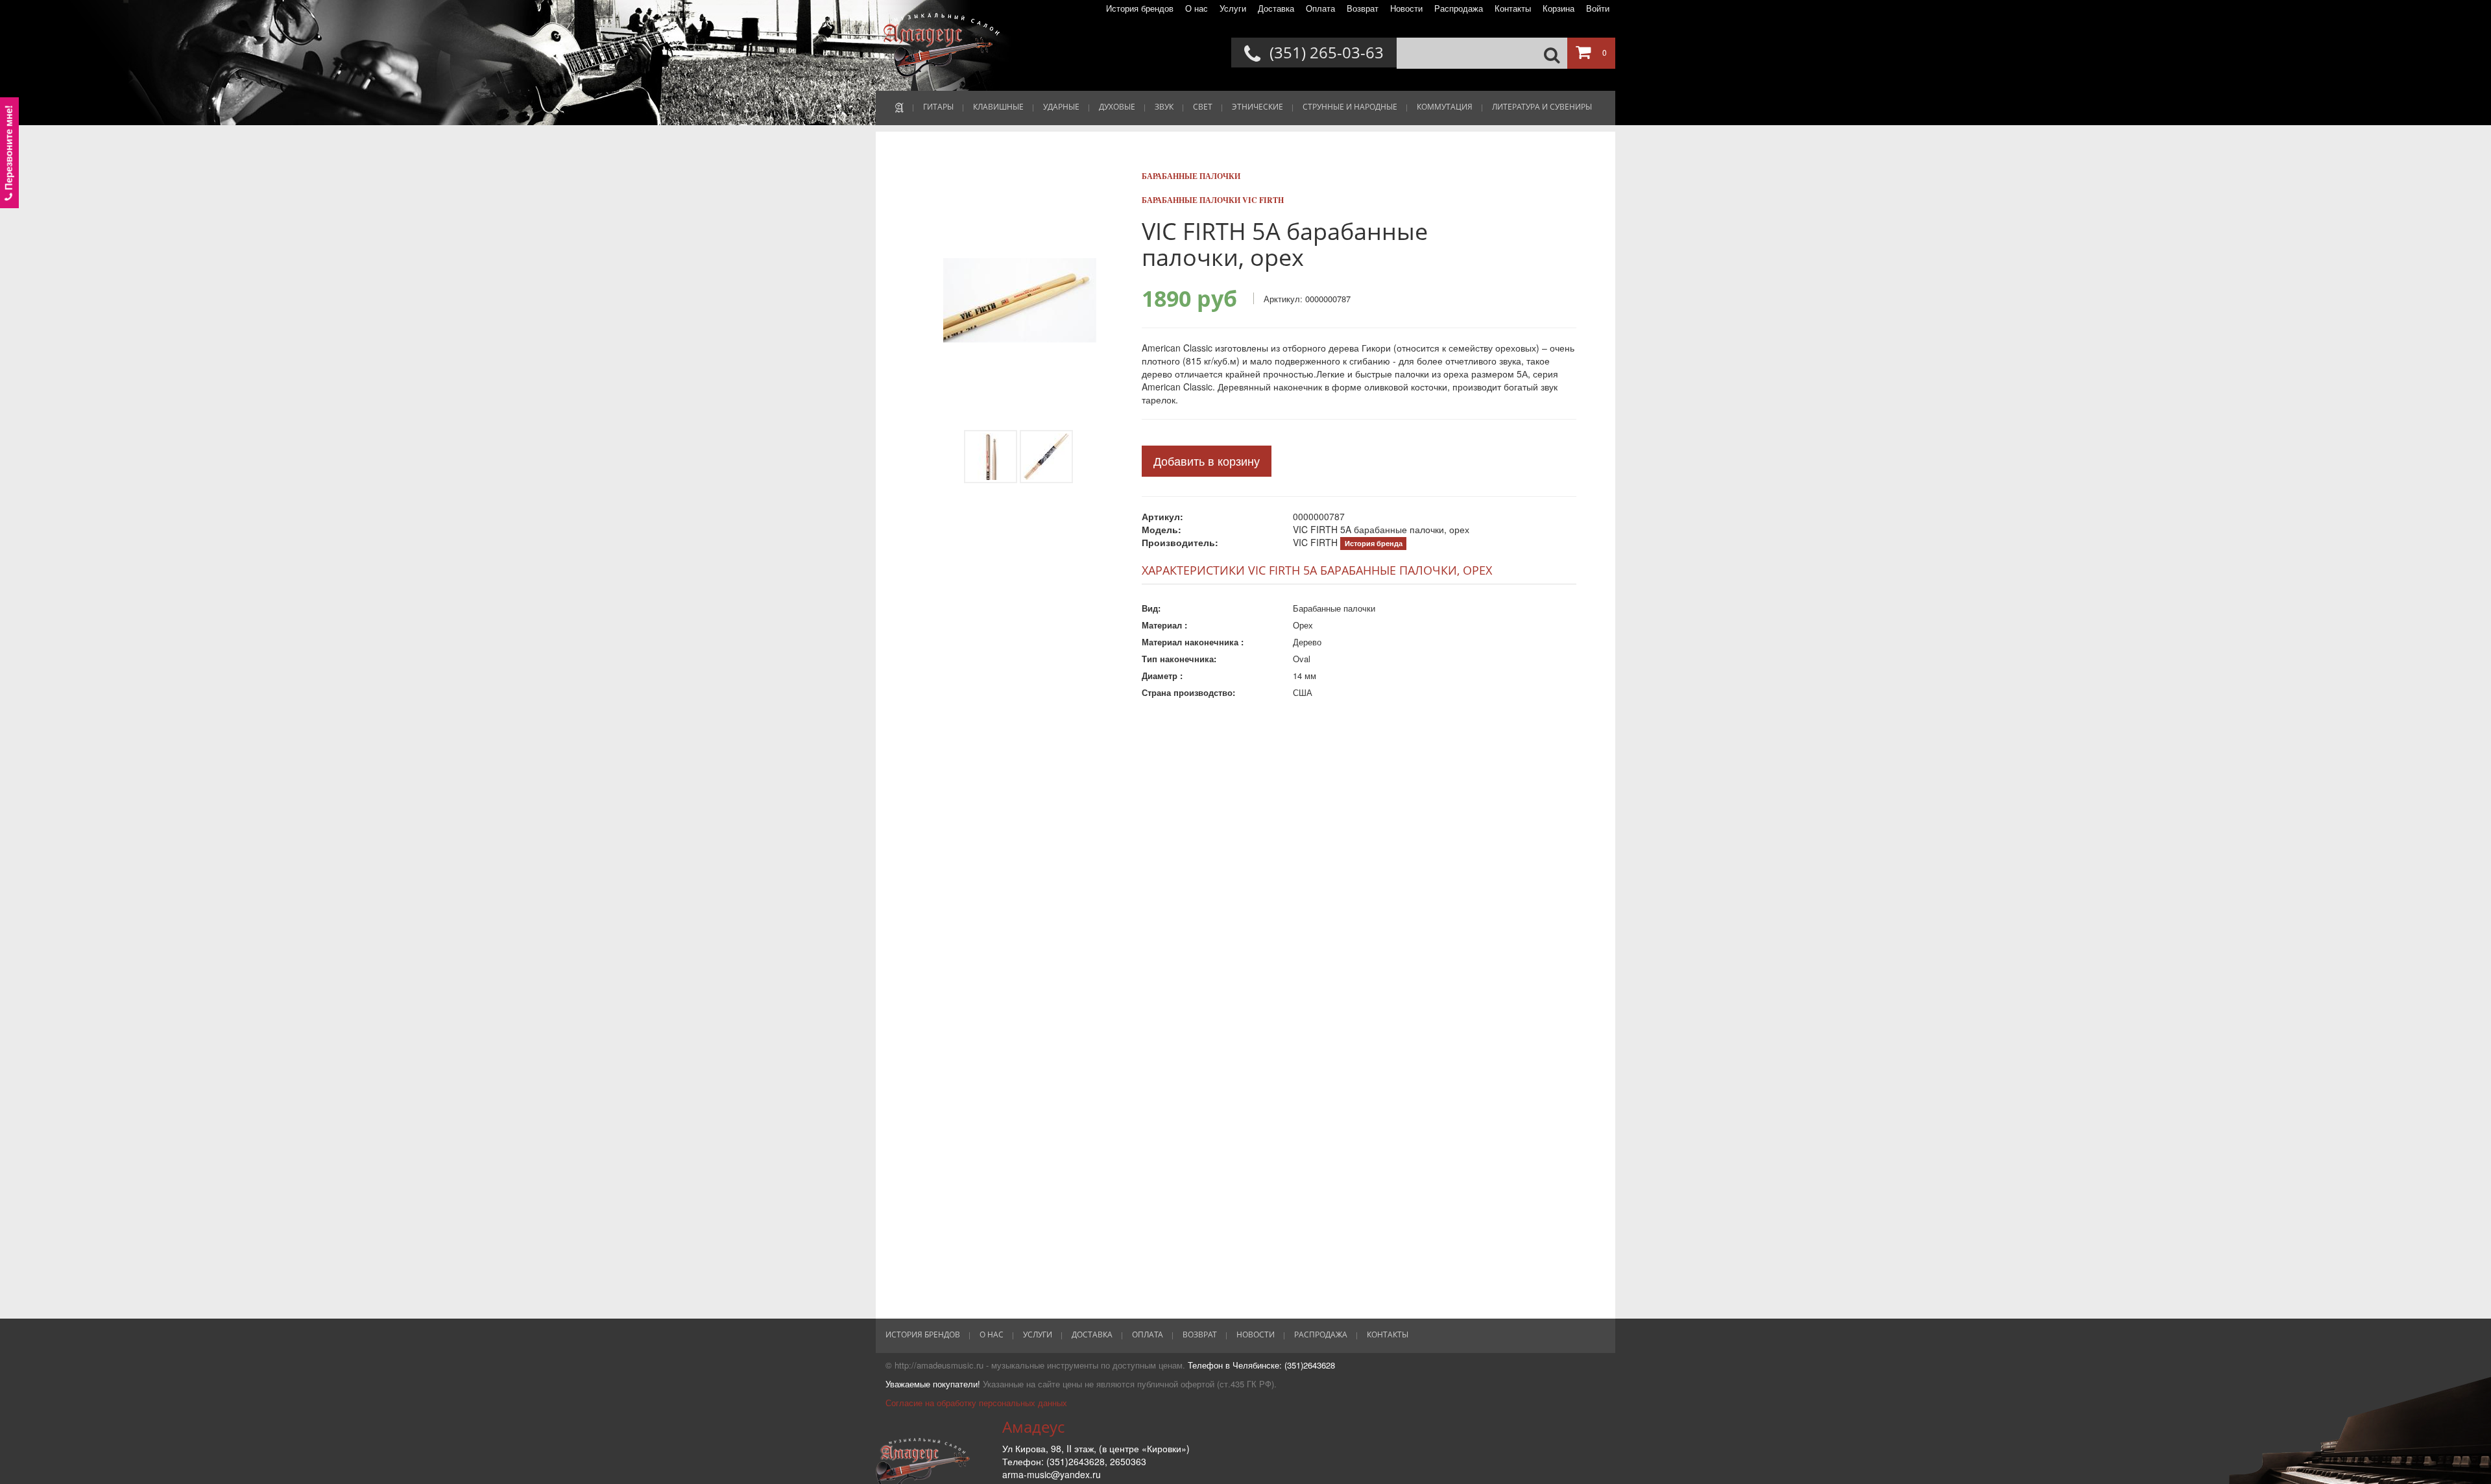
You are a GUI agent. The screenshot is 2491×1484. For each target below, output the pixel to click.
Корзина (1558, 8)
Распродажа (1459, 8)
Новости (1406, 8)
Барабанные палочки (1191, 176)
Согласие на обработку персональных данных (976, 1403)
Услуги (1233, 8)
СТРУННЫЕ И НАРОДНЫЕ (1350, 107)
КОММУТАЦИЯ (1445, 107)
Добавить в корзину (1207, 461)
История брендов (1140, 8)
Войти (1598, 8)
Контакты (1513, 8)
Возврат (1363, 8)
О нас (1197, 8)
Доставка (1276, 8)
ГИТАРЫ (938, 107)
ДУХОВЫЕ (1117, 107)
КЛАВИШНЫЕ (998, 107)
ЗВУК (1164, 107)
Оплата (1320, 8)
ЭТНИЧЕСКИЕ (1258, 107)
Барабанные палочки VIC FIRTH (1213, 200)
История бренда (1374, 543)
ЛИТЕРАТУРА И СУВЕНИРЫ (1542, 107)
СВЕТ (1203, 107)
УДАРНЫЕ (1061, 107)
